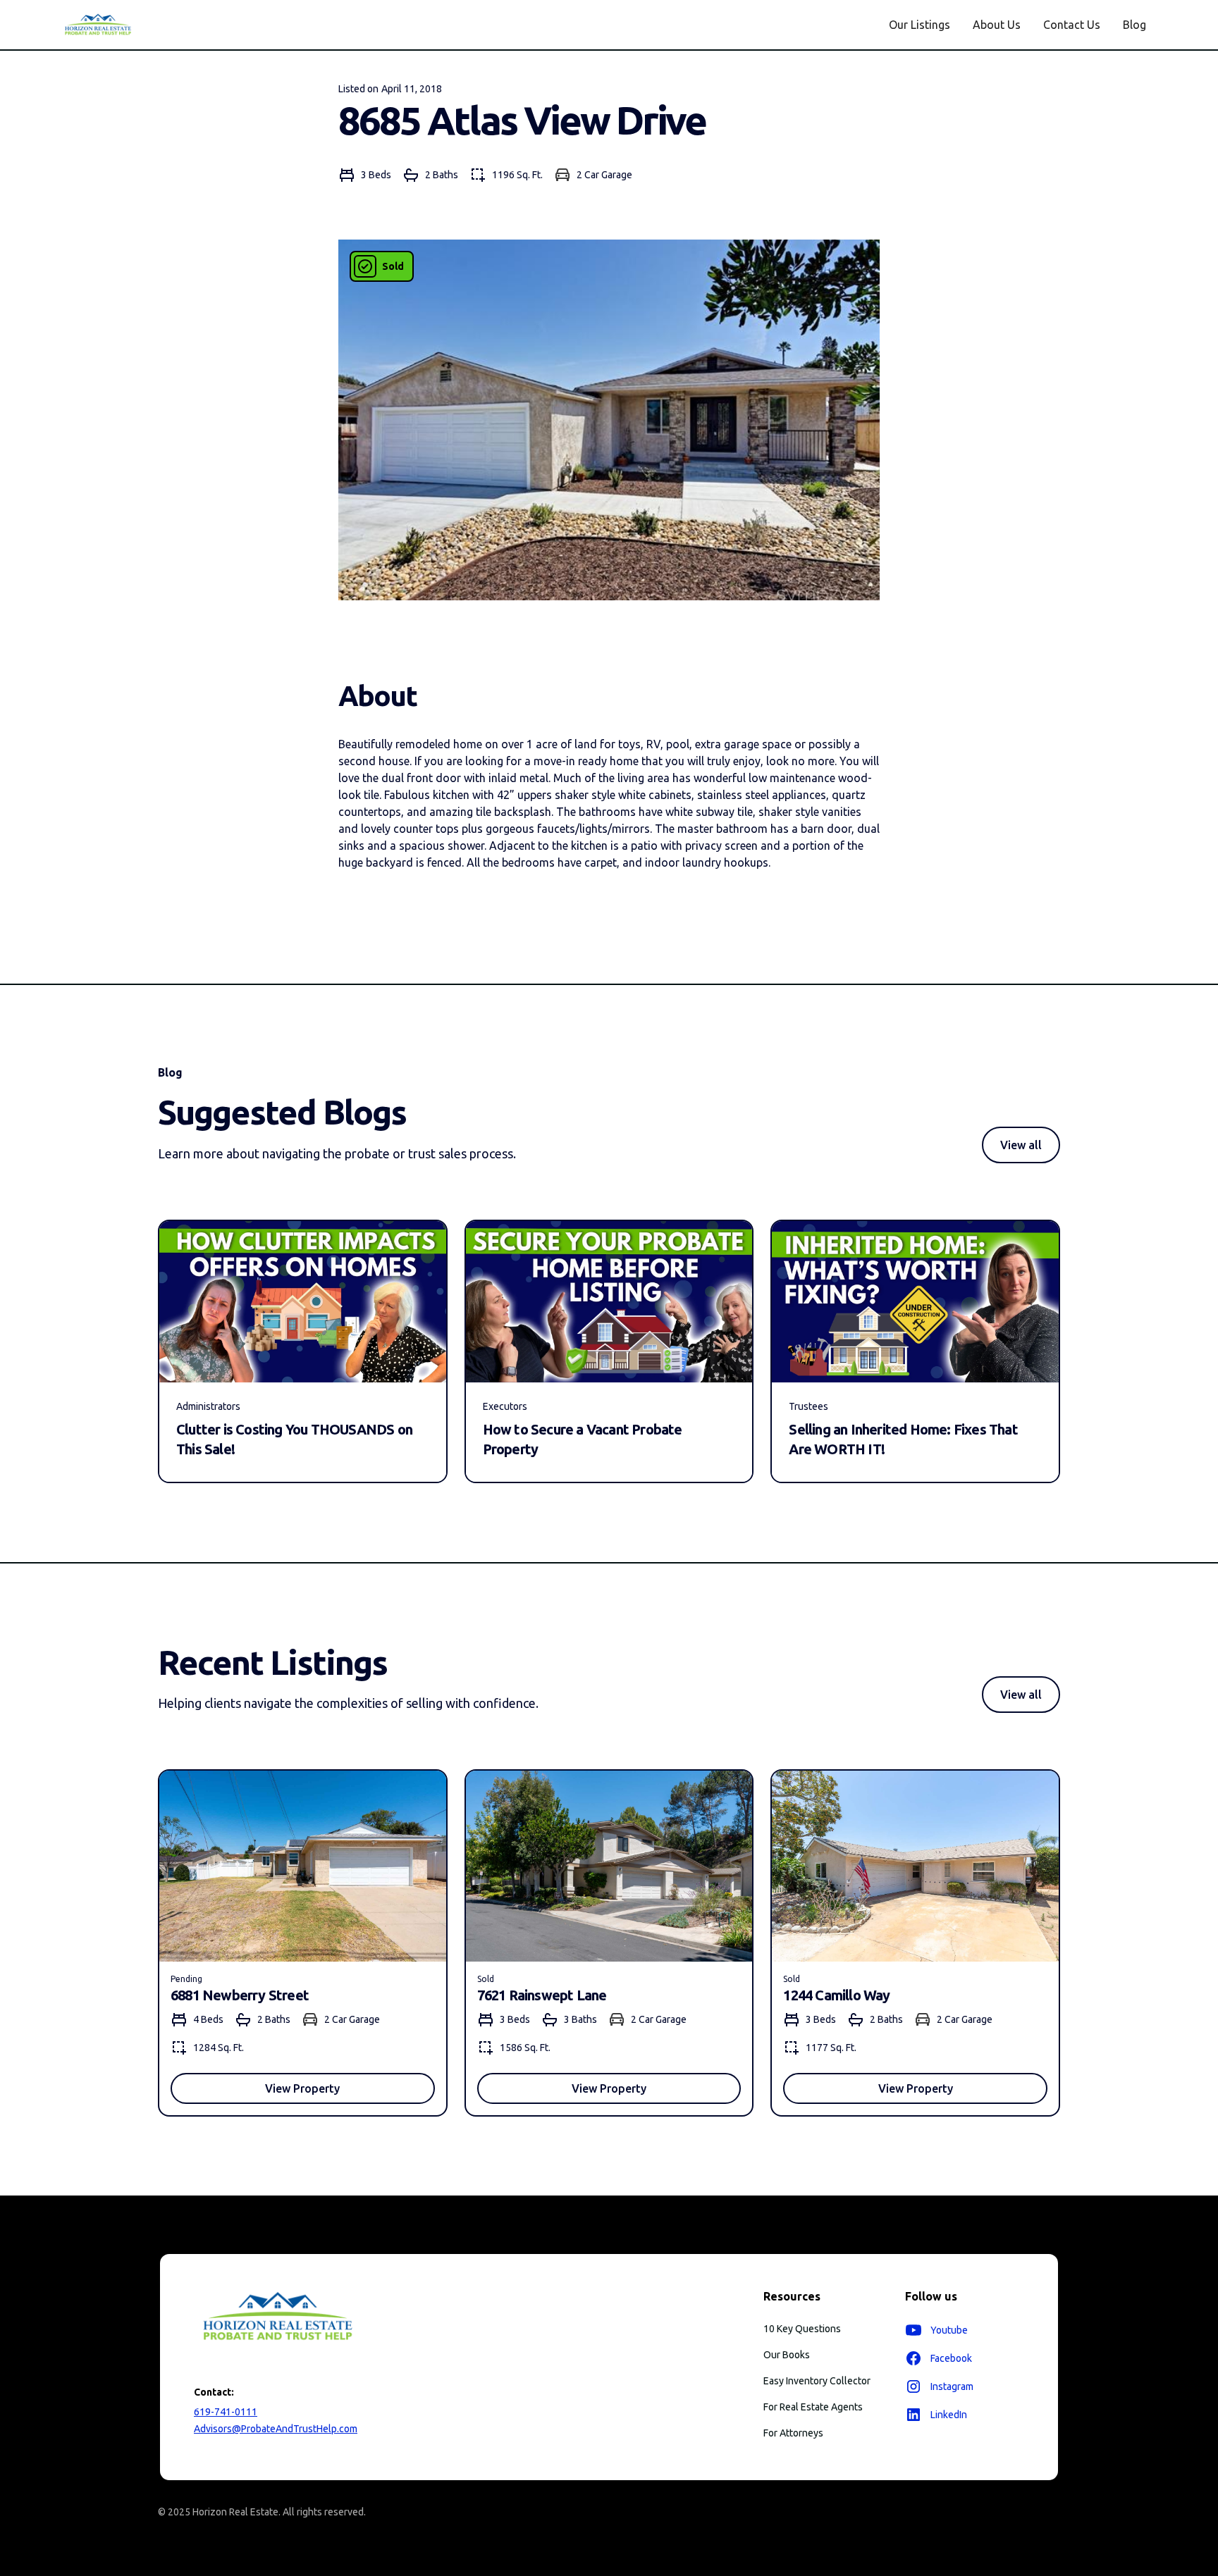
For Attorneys (793, 2433)
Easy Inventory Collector (817, 2381)
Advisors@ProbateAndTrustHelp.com (276, 2429)
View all (1021, 1145)
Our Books (787, 2355)
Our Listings (919, 25)
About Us (997, 25)
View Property (302, 2088)
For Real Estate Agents (813, 2407)
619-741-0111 (226, 2412)
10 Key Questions (802, 2329)
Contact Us (1072, 25)
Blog (1134, 25)
